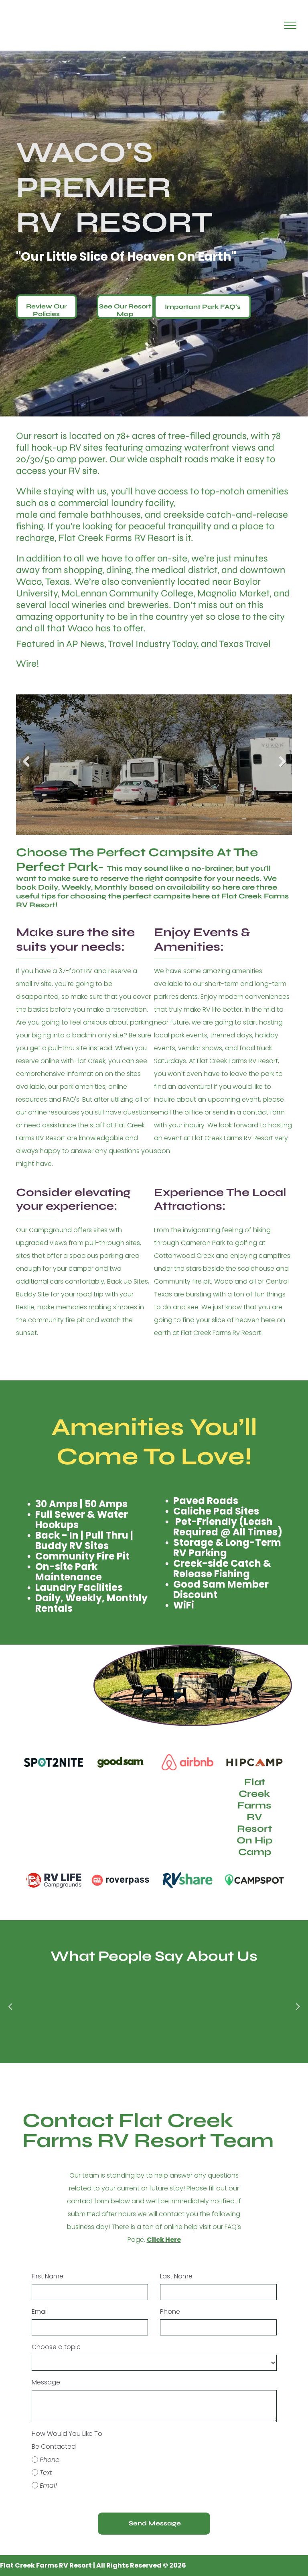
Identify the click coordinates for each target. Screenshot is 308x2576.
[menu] (290, 25)
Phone (170, 2312)
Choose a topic (56, 2347)
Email (40, 2312)
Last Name (176, 2276)
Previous (25, 767)
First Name (48, 2276)
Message (46, 2382)
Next (283, 767)
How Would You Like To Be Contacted (67, 2440)
